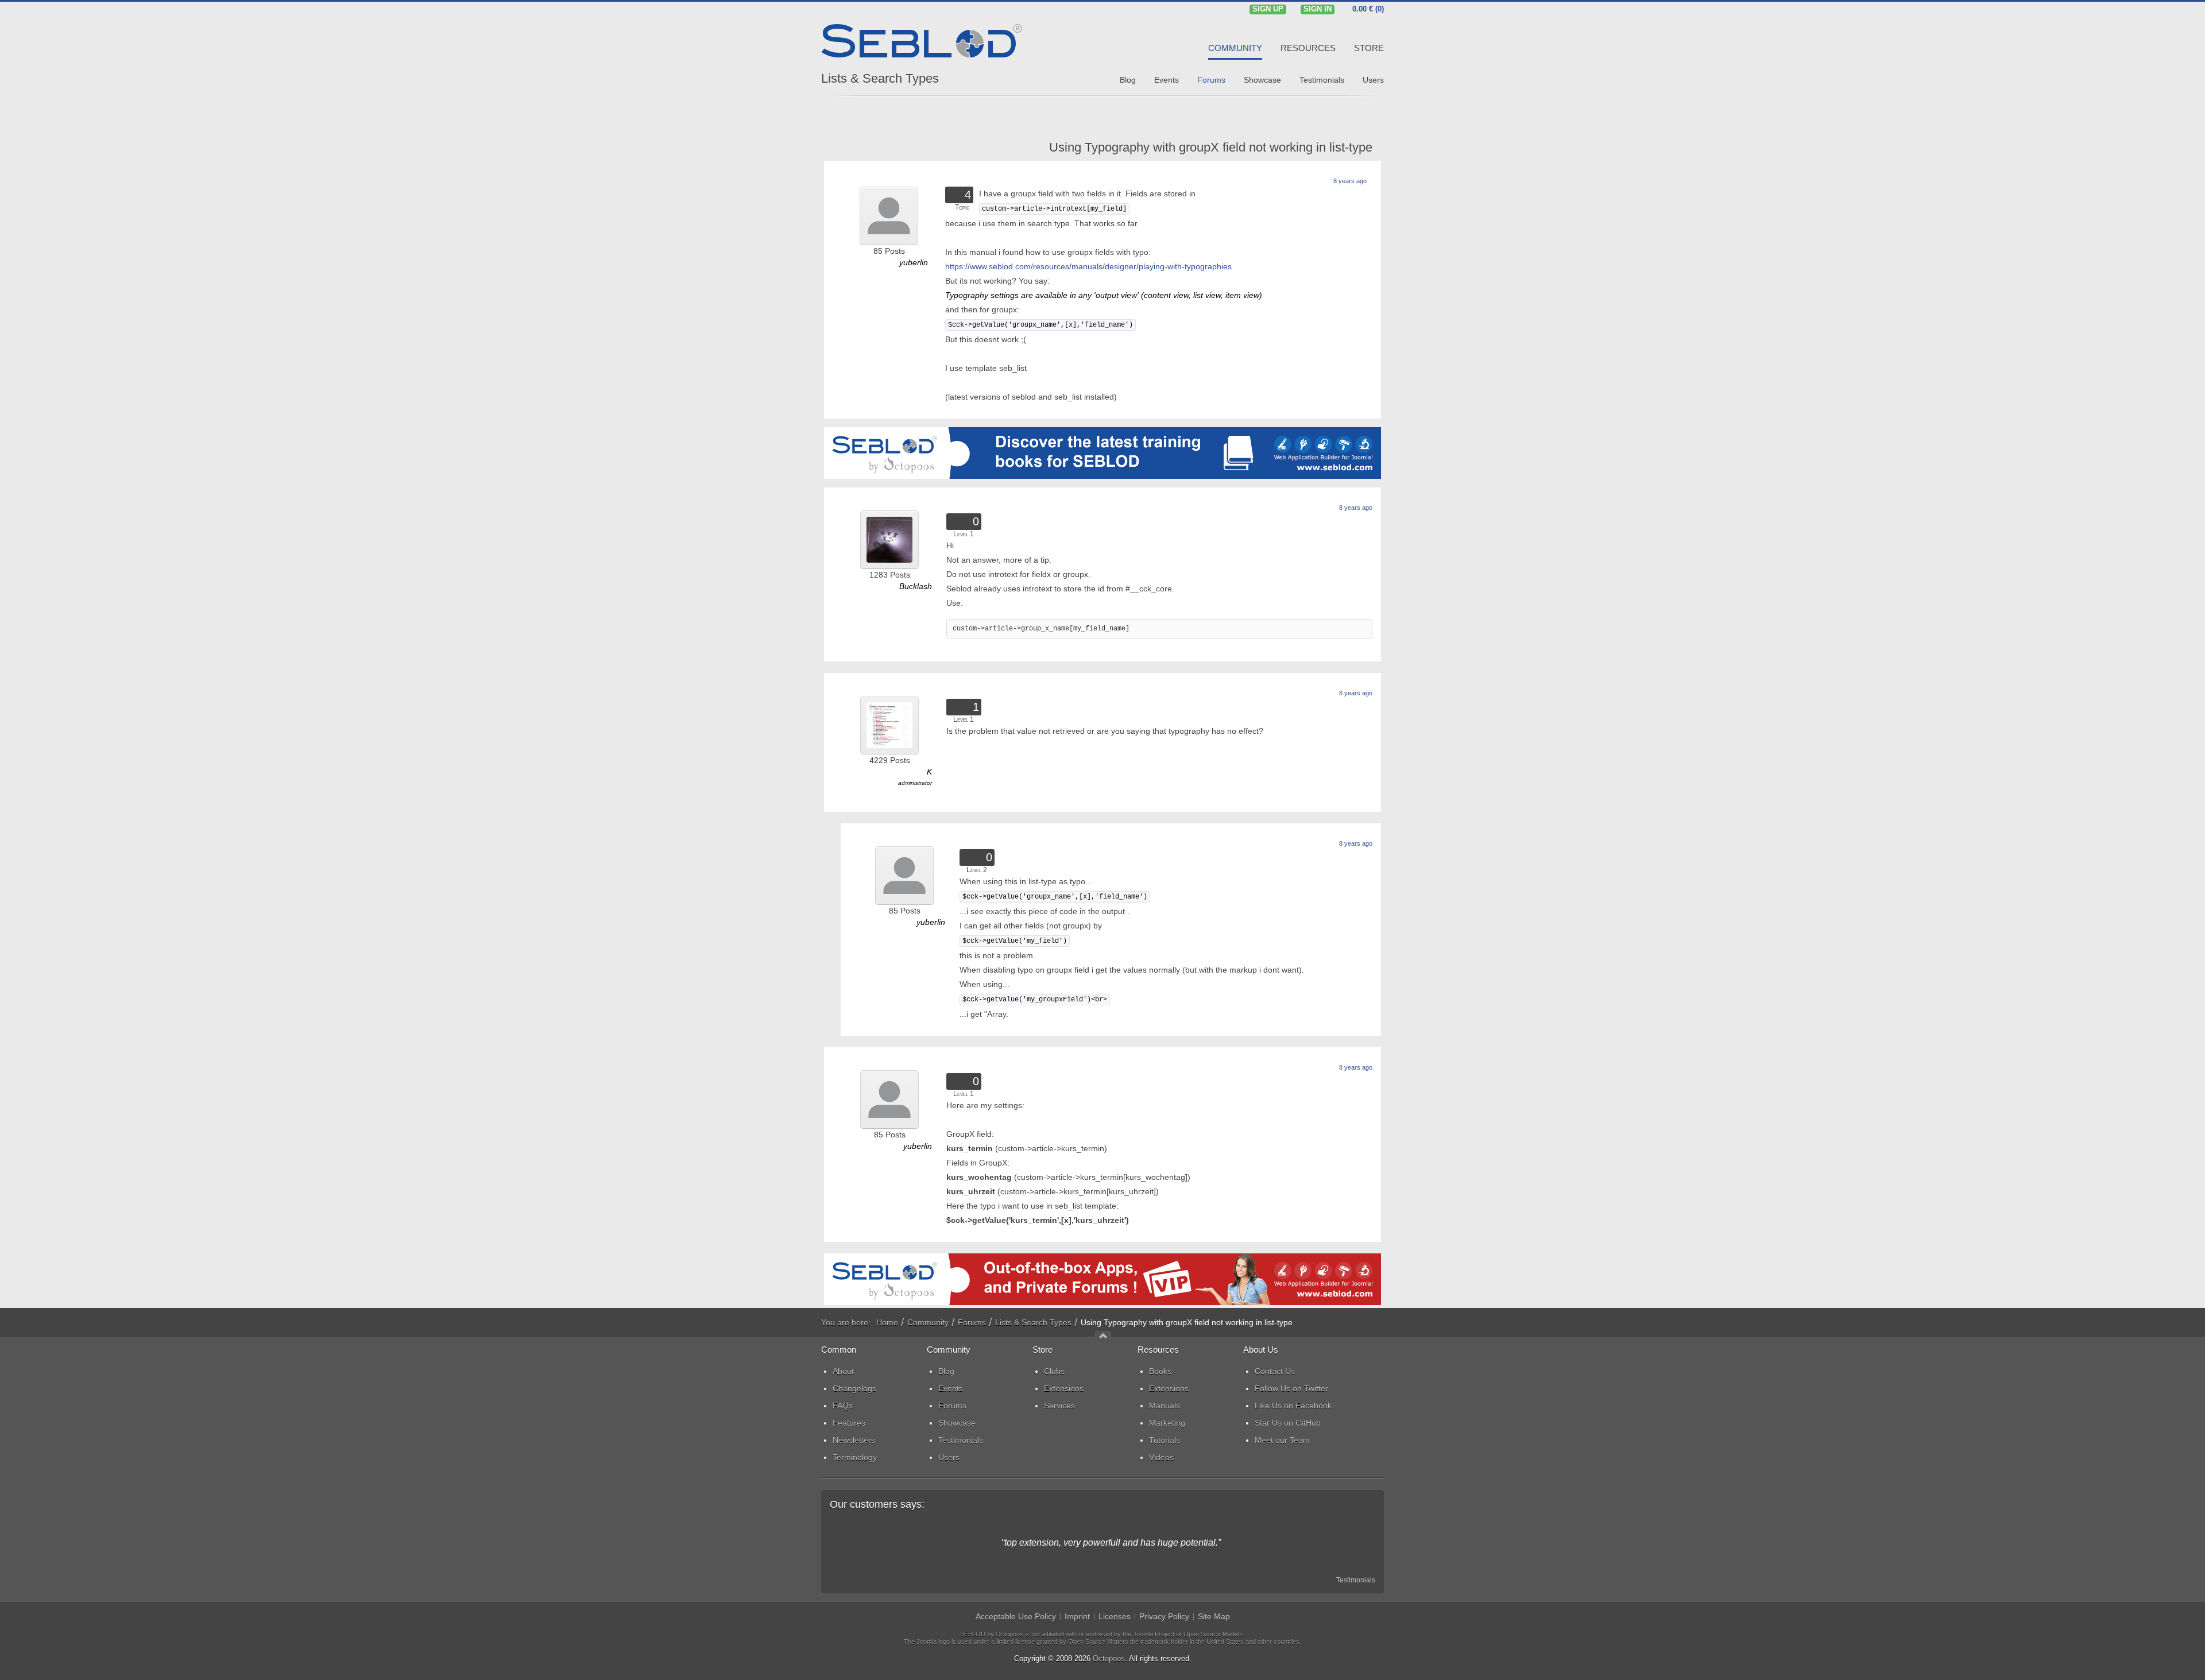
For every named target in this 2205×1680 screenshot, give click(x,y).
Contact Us (1275, 1371)
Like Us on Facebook (1293, 1406)
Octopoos (1109, 1658)
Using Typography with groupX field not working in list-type (1211, 147)
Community (928, 1322)
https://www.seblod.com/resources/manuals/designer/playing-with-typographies (1088, 266)
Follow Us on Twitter (1291, 1388)
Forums (972, 1322)
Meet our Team (1282, 1440)
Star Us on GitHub (1288, 1423)
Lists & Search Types (880, 78)
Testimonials (1356, 1580)
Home (887, 1322)
